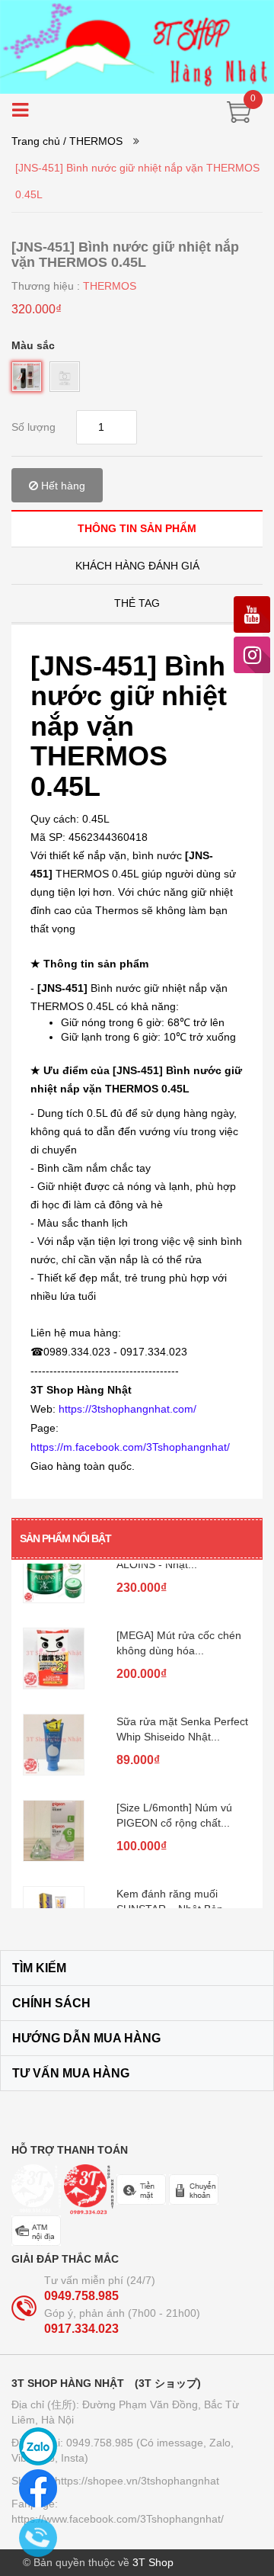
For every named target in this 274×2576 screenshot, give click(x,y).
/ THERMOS (93, 141)
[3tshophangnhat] (137, 46)
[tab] (137, 528)
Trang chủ (36, 141)
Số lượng (33, 427)
